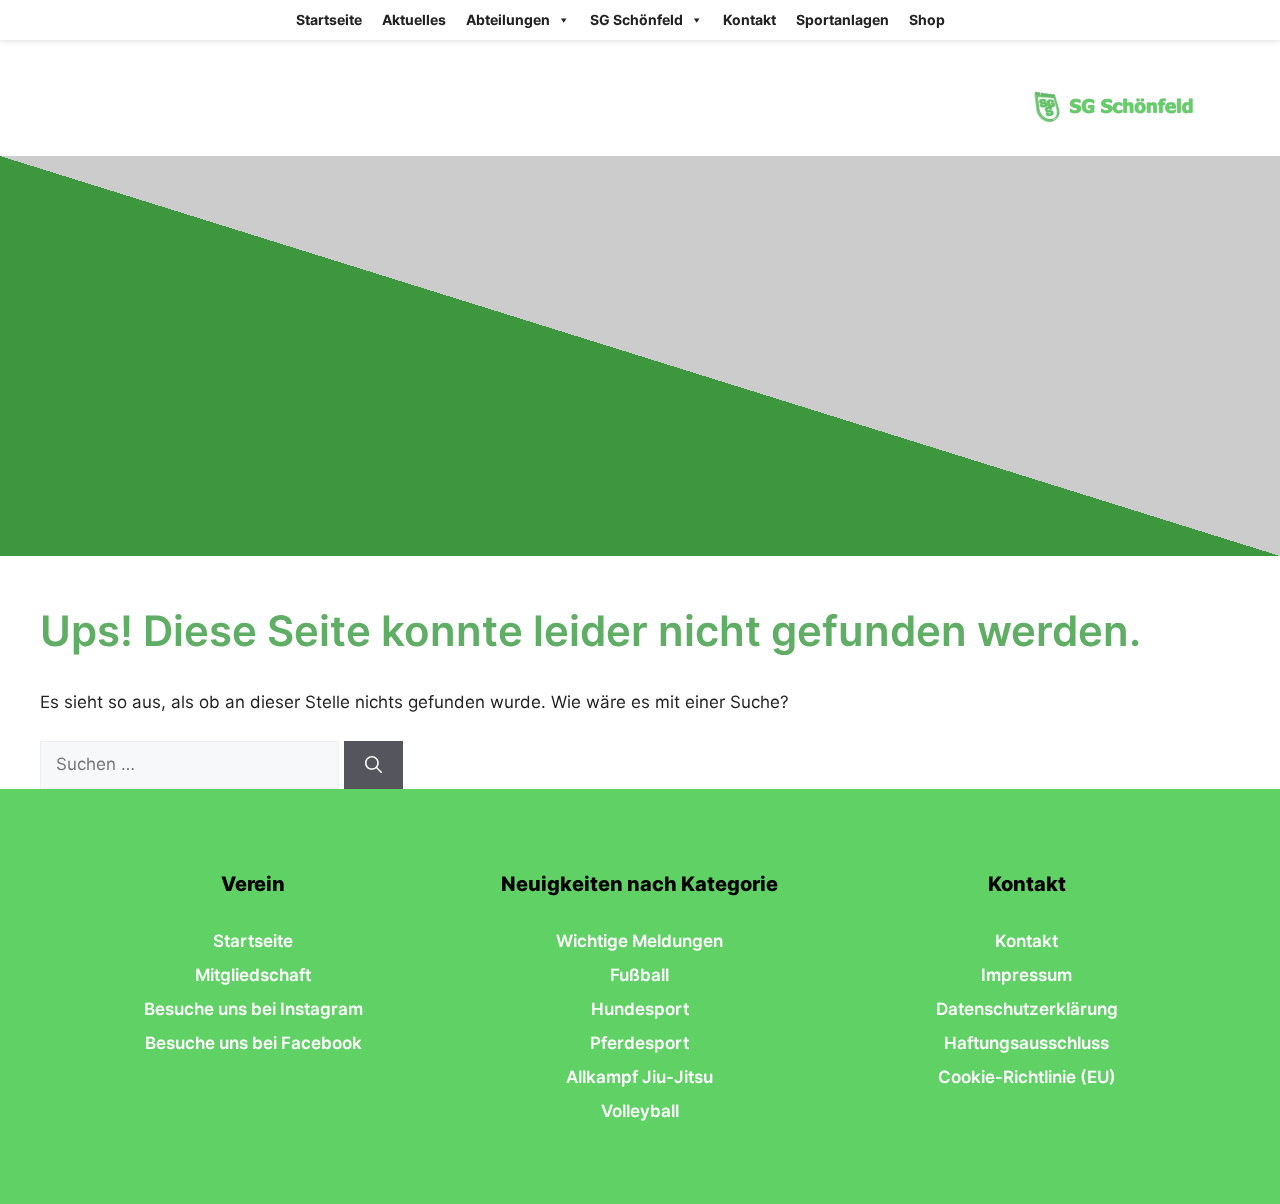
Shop (927, 19)
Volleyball (640, 1111)
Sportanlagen (842, 19)
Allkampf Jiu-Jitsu (639, 1077)
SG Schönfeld (636, 19)
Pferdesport (639, 1043)
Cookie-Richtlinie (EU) (1027, 1077)
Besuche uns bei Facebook (253, 1043)
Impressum (1026, 975)
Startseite (329, 19)
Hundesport (640, 1009)
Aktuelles (414, 19)
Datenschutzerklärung (1027, 1009)
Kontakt (749, 19)
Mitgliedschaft (253, 975)
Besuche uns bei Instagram (253, 1009)
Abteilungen (508, 19)
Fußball (639, 975)
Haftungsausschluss (1026, 1043)
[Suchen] (373, 765)
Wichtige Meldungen (639, 941)
